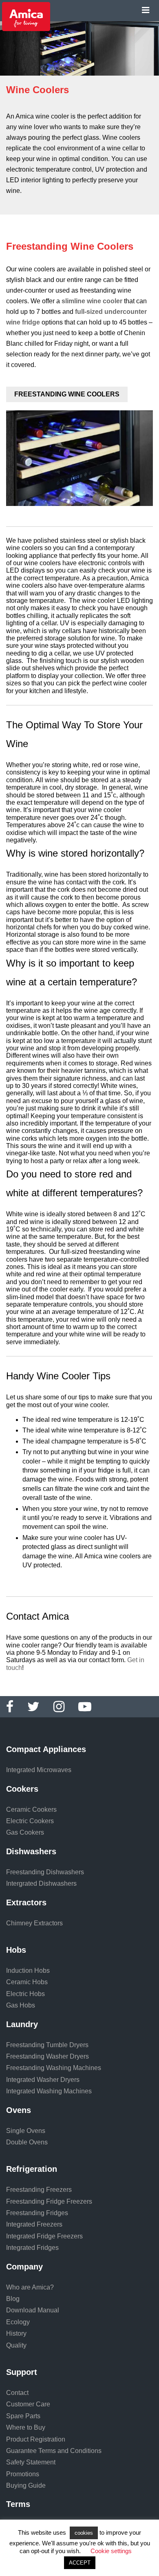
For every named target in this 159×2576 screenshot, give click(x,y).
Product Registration (36, 2439)
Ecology (18, 2322)
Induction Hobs (28, 1971)
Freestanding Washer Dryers (47, 2056)
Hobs (16, 1950)
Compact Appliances (46, 1749)
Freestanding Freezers (39, 2190)
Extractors (26, 1902)
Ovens (19, 2110)
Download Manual (33, 2310)
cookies (84, 2533)
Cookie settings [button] (111, 2551)
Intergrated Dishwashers (41, 1883)
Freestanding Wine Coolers (67, 394)
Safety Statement (31, 2462)
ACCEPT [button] (80, 2563)
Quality (16, 2345)
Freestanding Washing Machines (54, 2068)
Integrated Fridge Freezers (44, 2236)
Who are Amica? (30, 2287)
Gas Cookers (25, 1832)
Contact (17, 2393)
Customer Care (28, 2404)
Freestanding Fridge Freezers (49, 2201)
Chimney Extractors (34, 1923)
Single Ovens (26, 2131)
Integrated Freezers (34, 2224)
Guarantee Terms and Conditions (54, 2451)
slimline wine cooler (92, 301)
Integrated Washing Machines (49, 2091)
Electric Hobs (25, 1994)
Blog (13, 2299)
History (16, 2333)
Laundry (22, 2024)
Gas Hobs (21, 2005)
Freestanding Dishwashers (45, 1872)
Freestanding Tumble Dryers (47, 2045)
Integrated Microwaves (39, 1770)
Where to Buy (26, 2427)
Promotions (23, 2474)
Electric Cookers (30, 1821)
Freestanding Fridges (37, 2213)
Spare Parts (23, 2416)
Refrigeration (32, 2169)
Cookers (22, 1789)
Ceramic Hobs (27, 1982)
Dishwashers (31, 1851)
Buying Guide (26, 2485)
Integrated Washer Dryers (43, 2080)
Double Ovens (27, 2142)
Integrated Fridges (32, 2248)
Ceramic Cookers (31, 1809)
